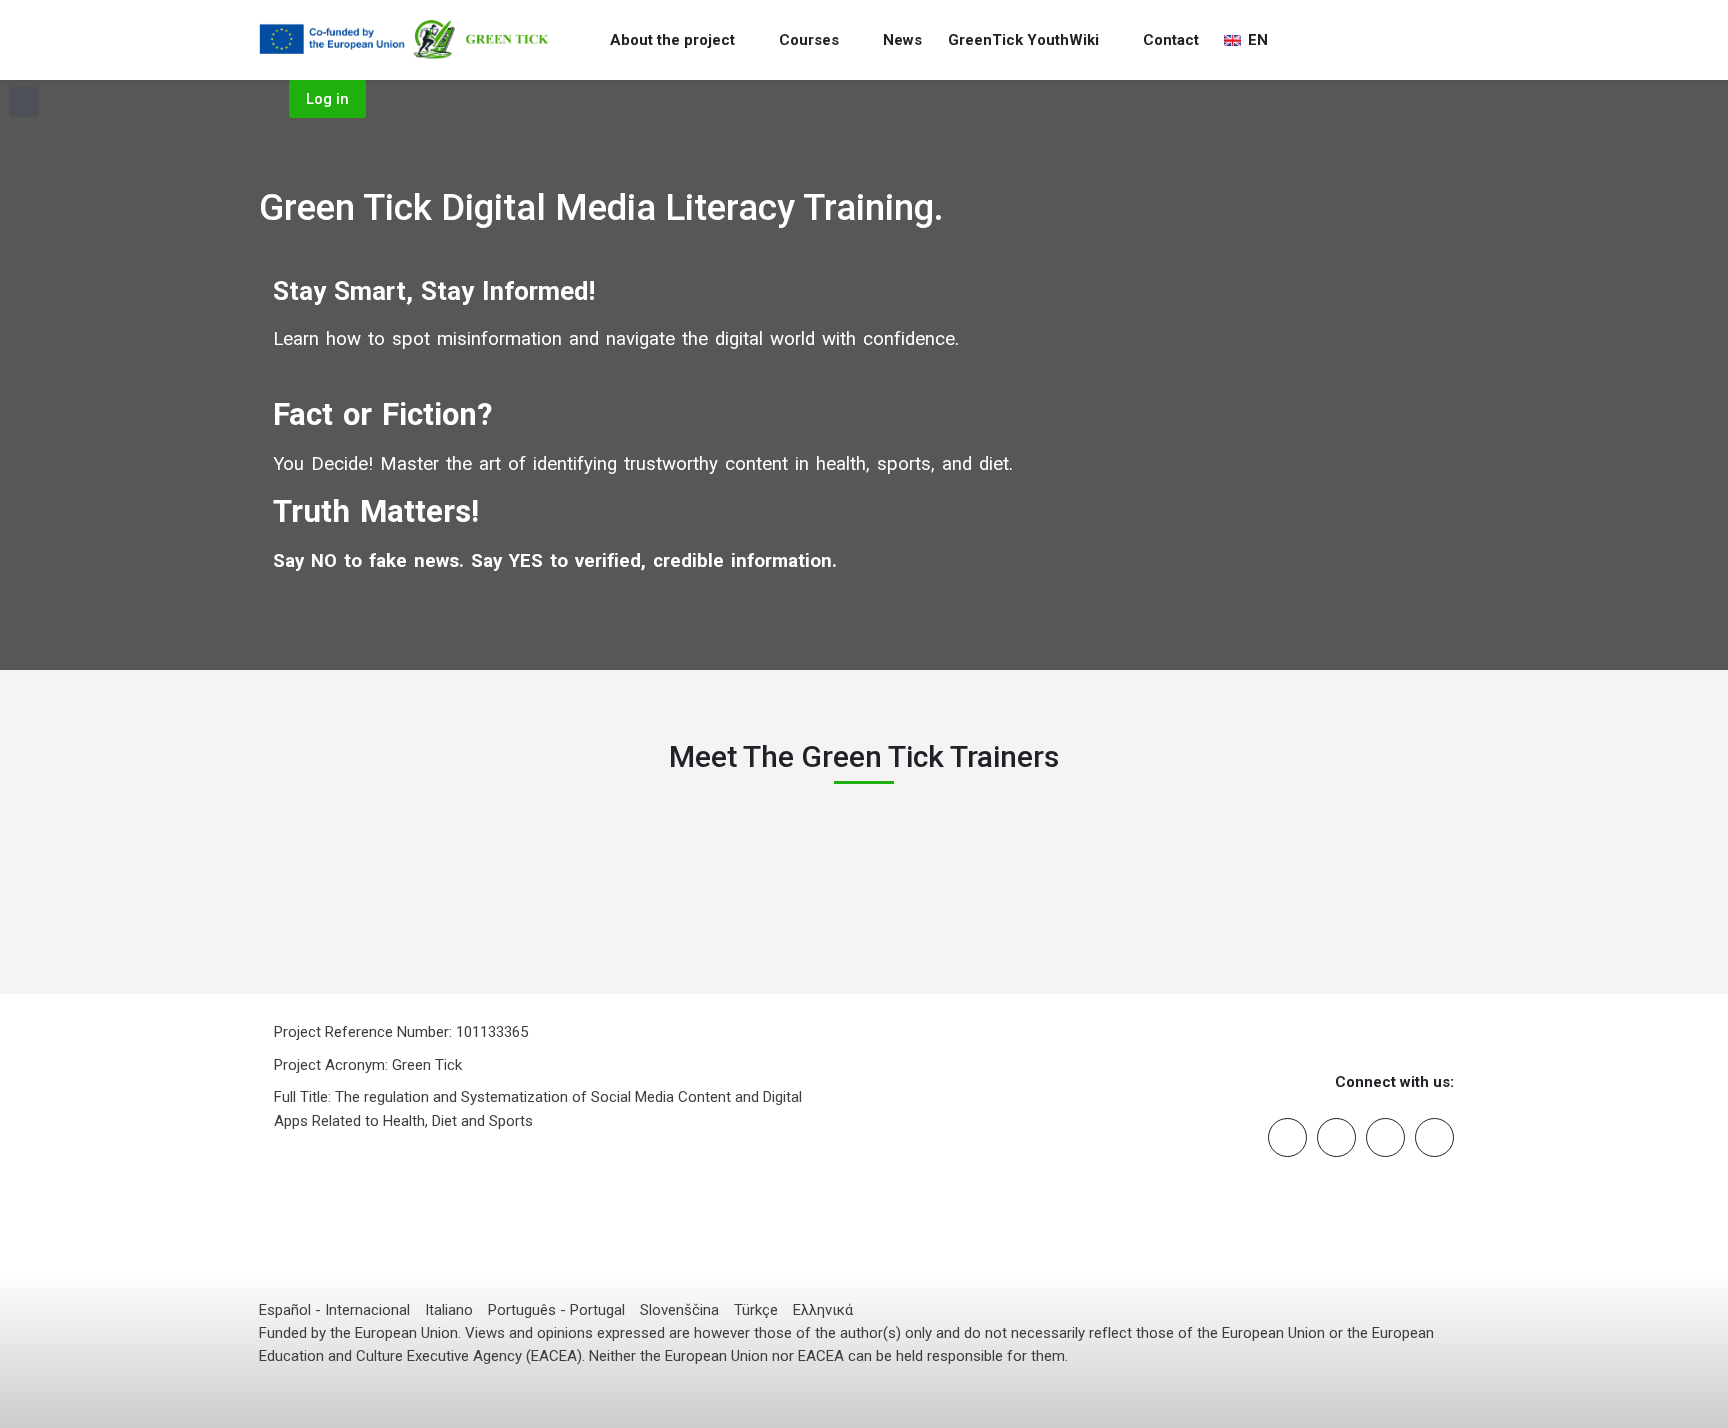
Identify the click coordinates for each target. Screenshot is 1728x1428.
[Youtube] (1287, 1137)
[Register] (1461, 40)
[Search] (1403, 40)
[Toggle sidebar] (24, 102)
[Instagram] (1385, 1137)
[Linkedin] (1336, 1137)
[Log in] (1432, 40)
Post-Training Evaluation (383, 992)
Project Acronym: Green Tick (368, 1065)
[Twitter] (1434, 1137)
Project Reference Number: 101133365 (401, 1032)
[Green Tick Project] (405, 40)
